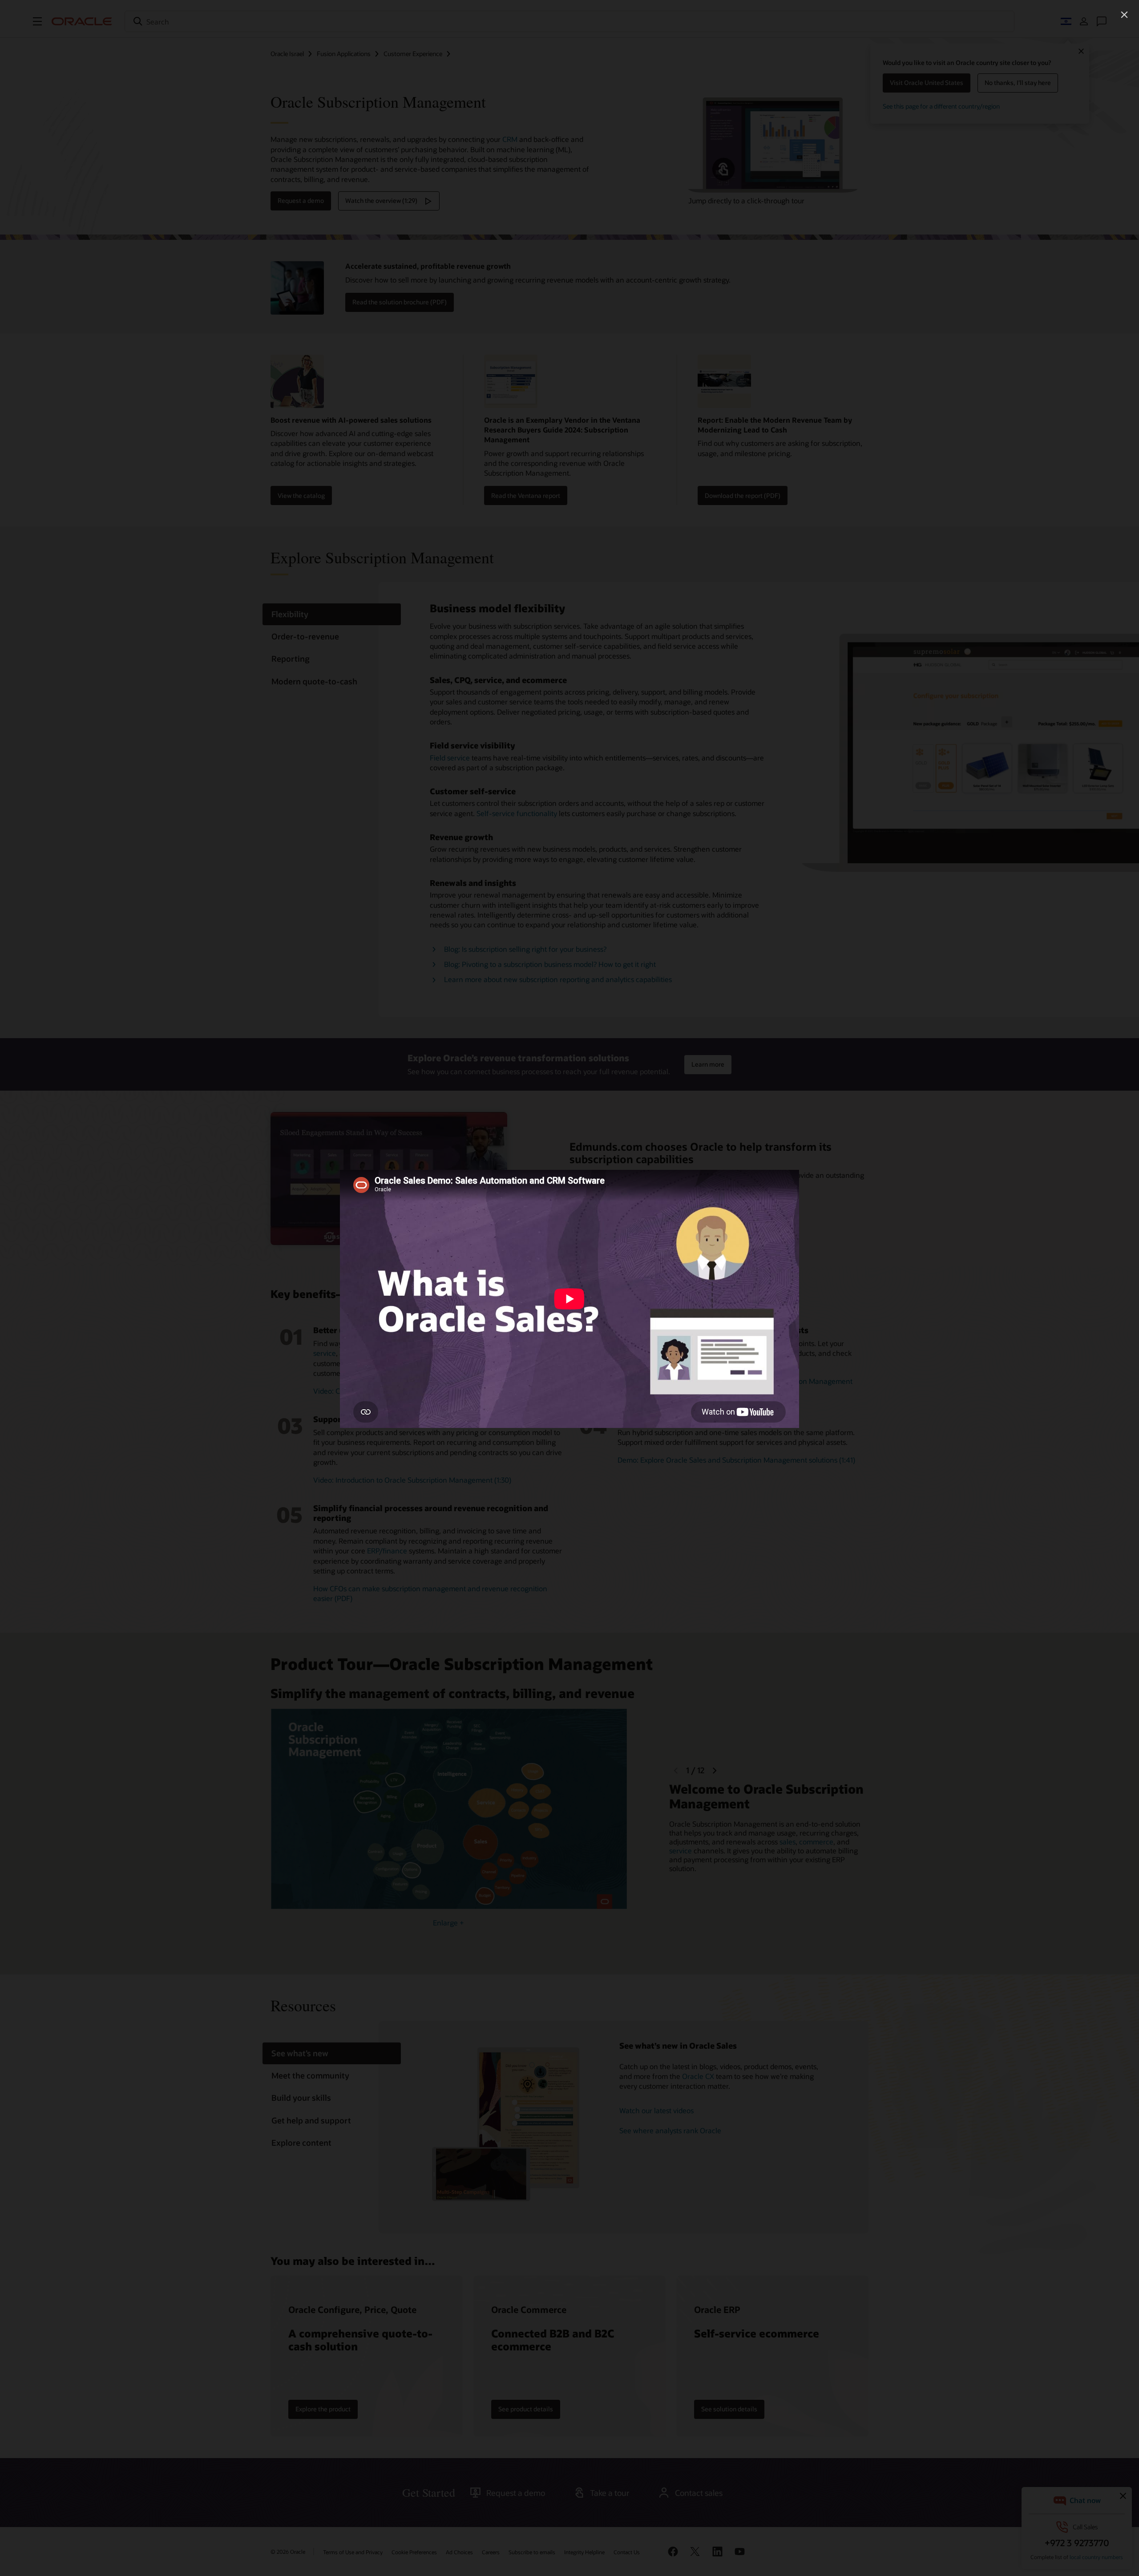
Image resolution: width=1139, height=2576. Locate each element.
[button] (1124, 15)
